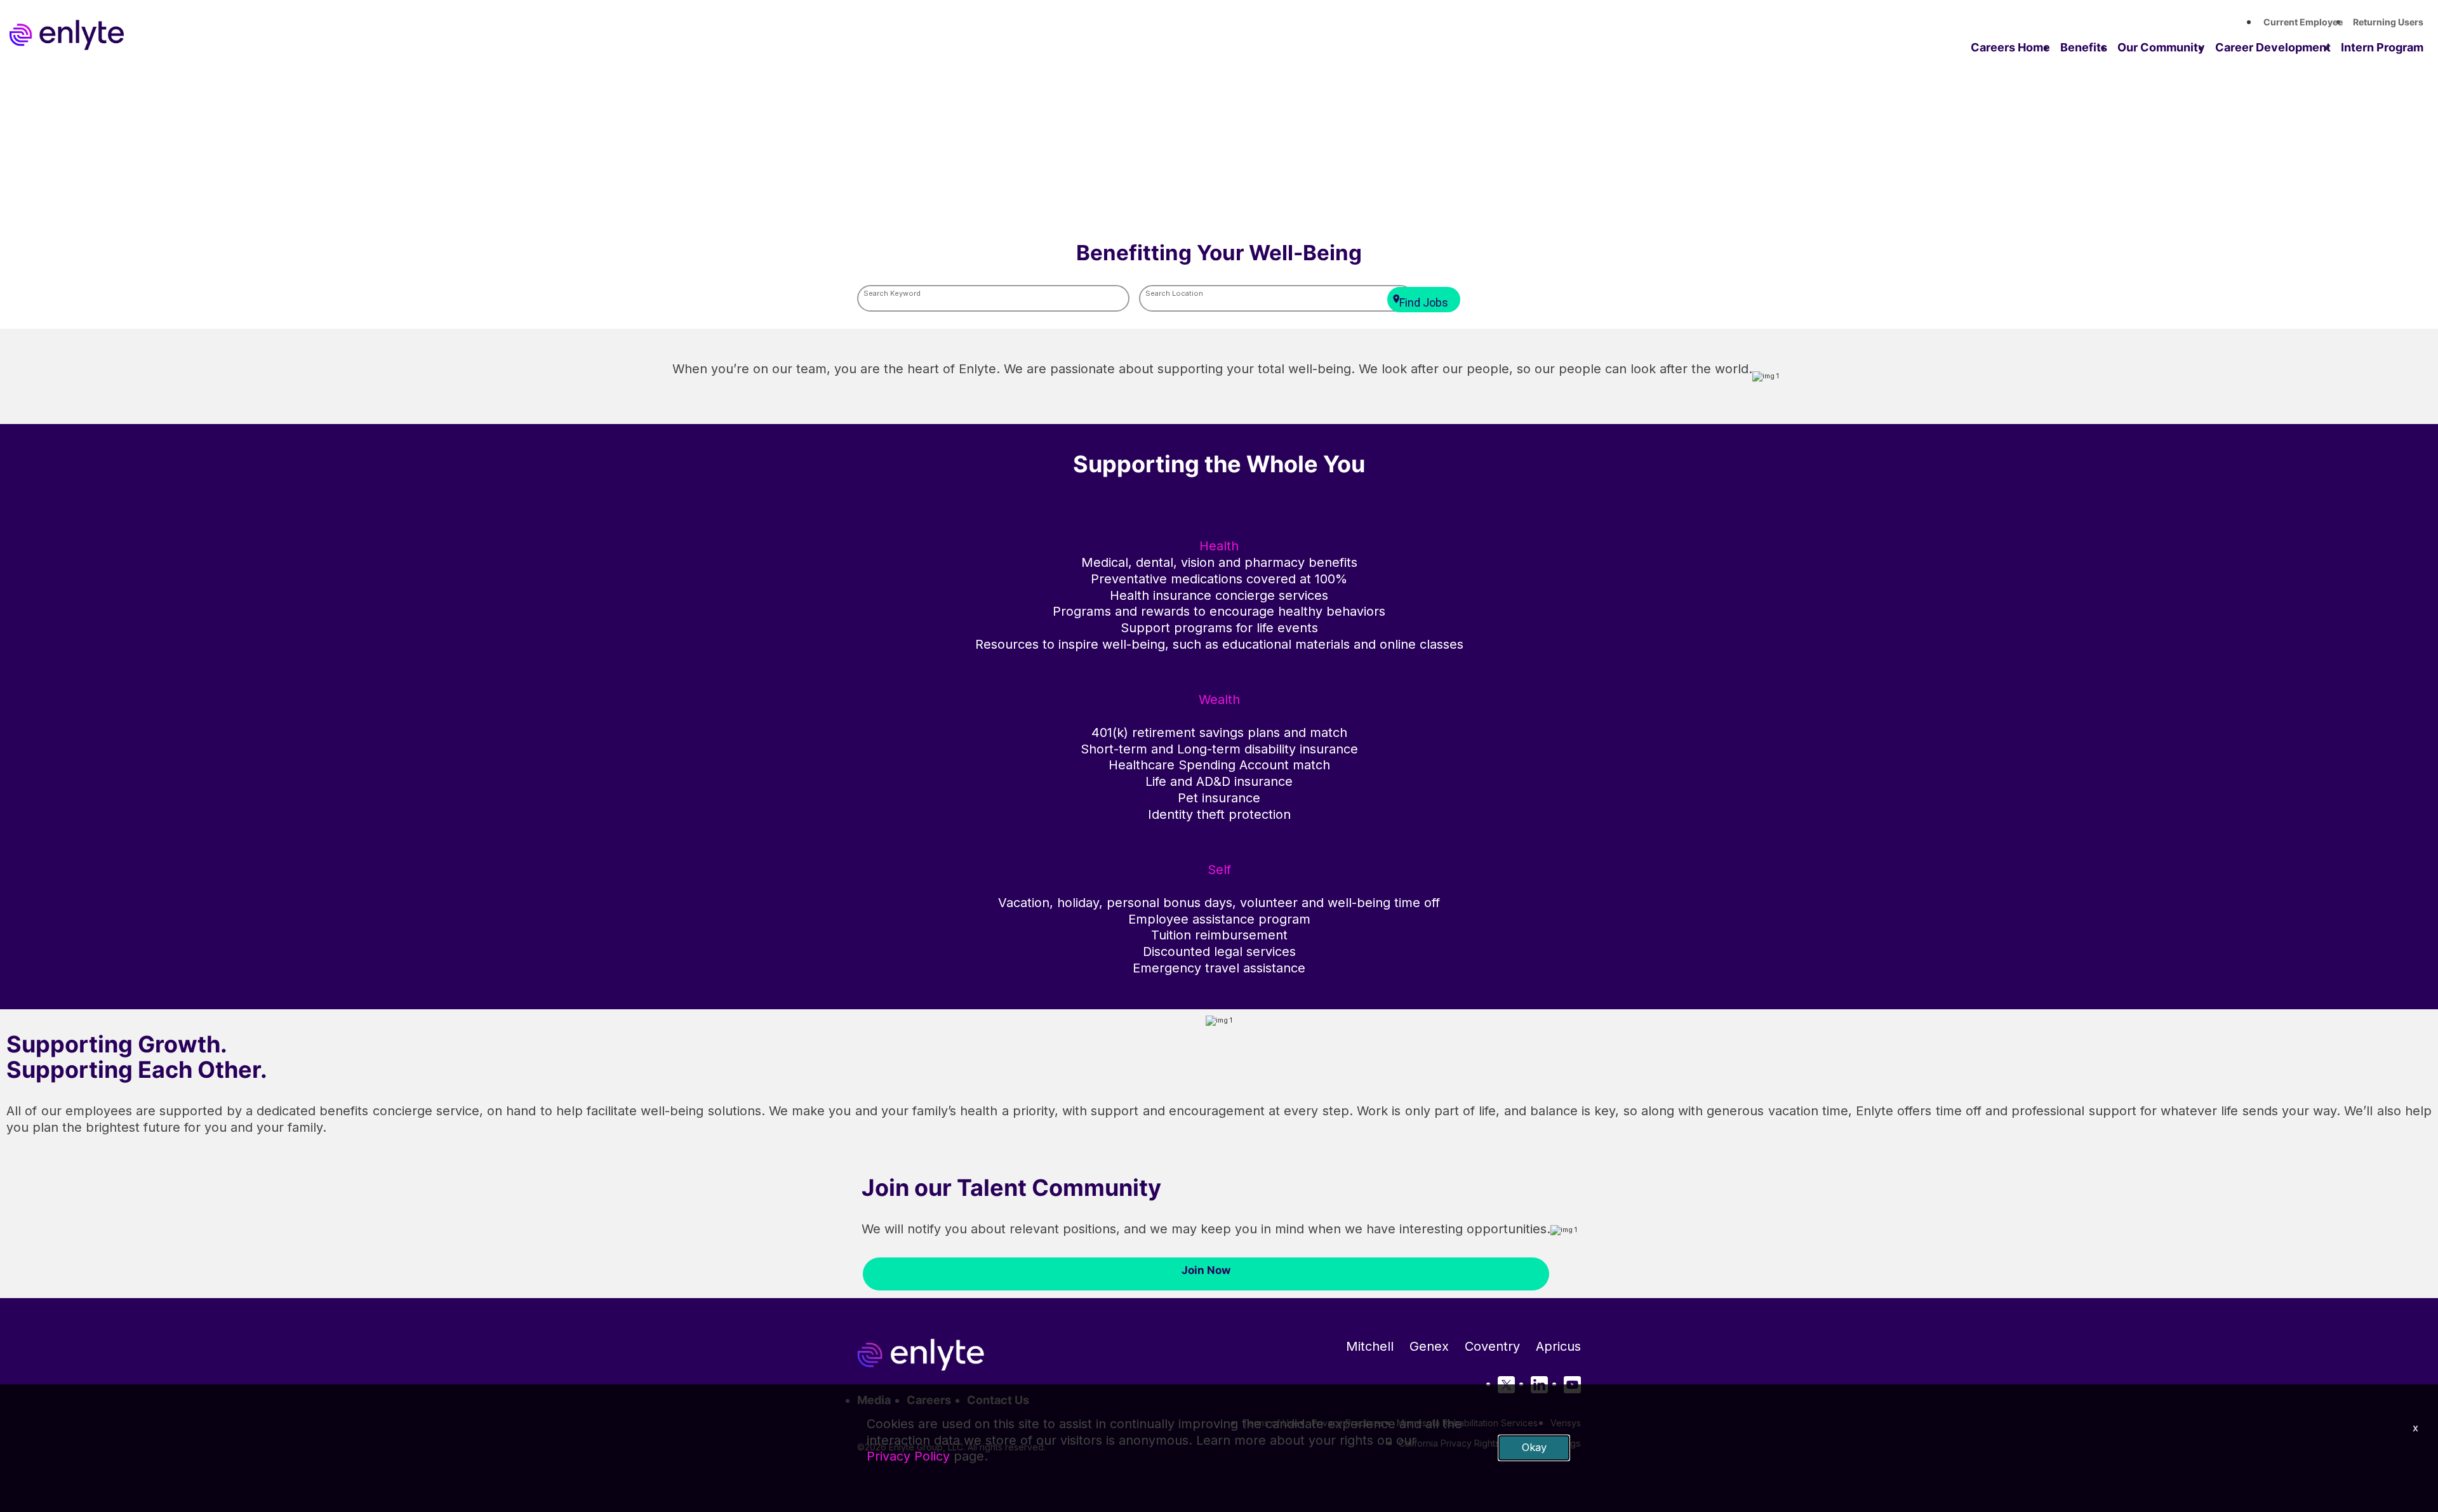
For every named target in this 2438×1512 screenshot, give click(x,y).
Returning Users (2388, 22)
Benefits (2084, 47)
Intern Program (2382, 47)
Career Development (2273, 47)
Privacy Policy (908, 1456)
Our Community (2161, 47)
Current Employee (2303, 22)
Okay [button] (1534, 1447)
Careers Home (2010, 47)
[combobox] (993, 299)
